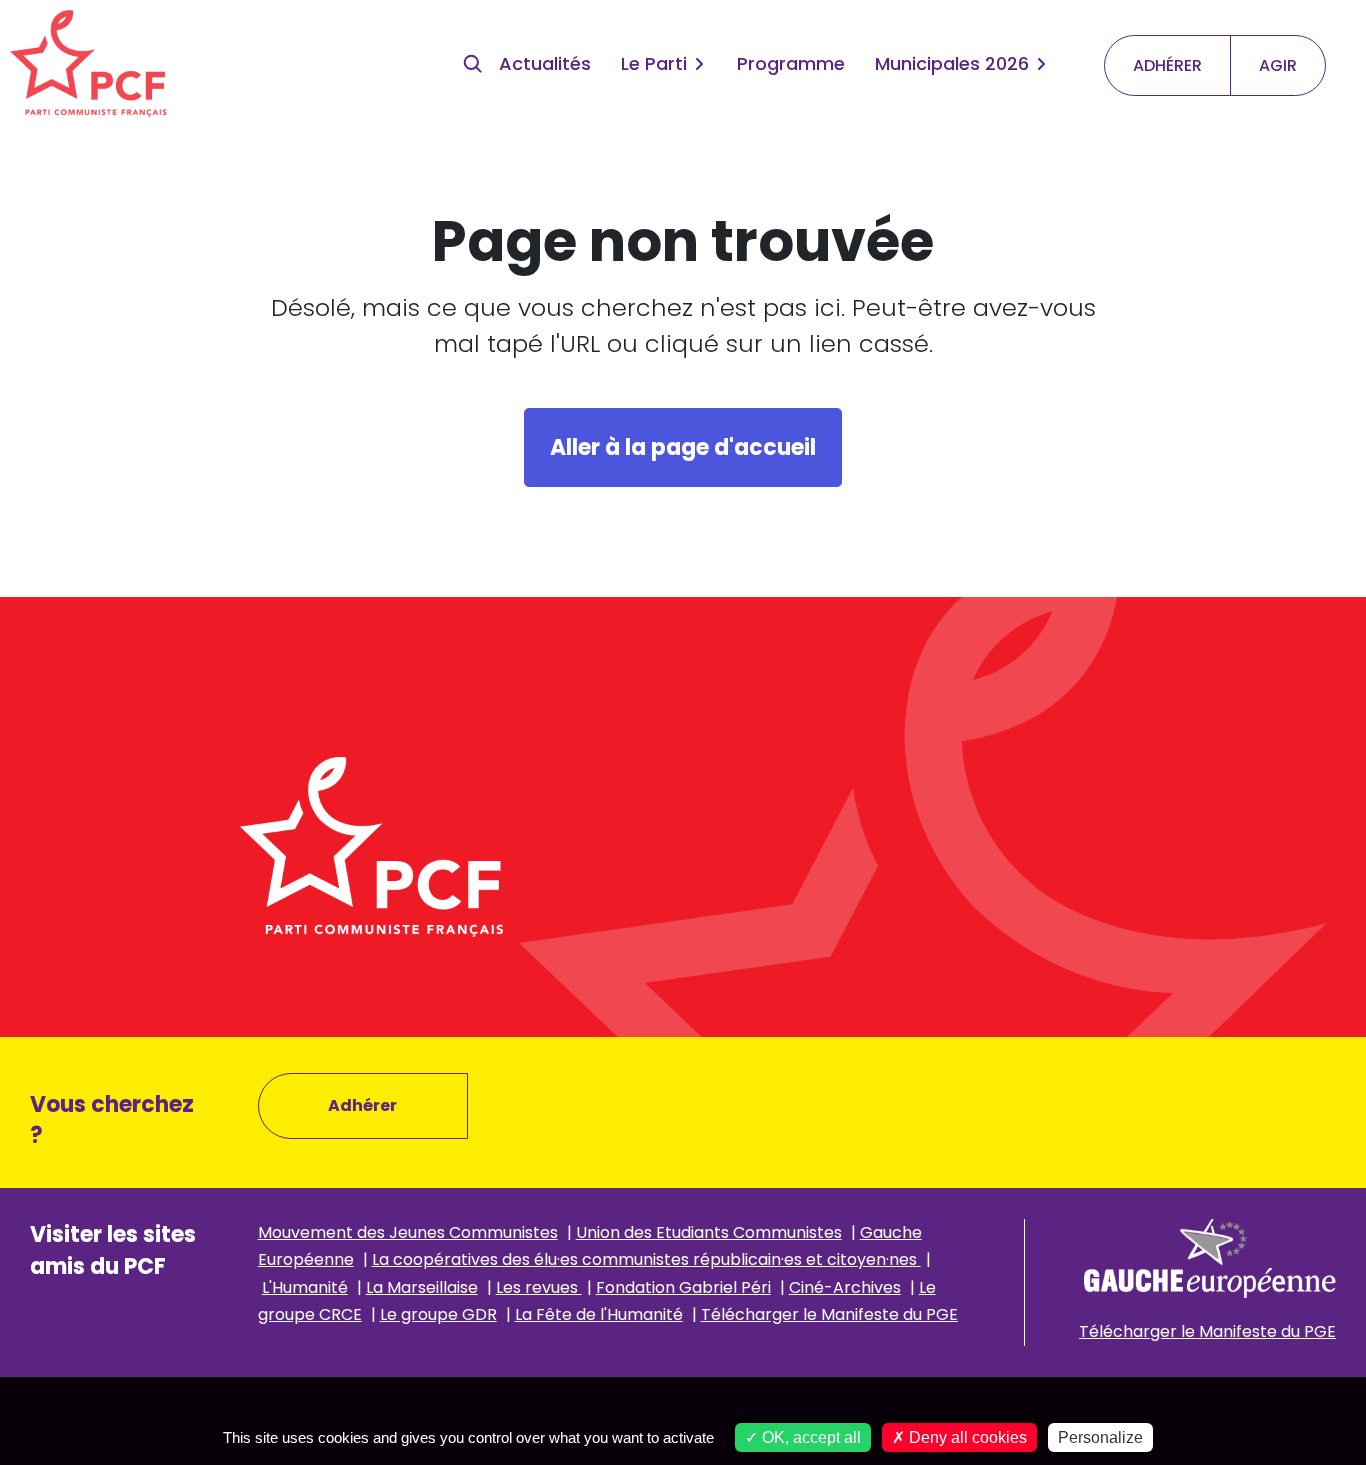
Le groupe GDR (438, 1314)
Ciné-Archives (845, 1287)
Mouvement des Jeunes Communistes (408, 1232)
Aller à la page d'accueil (683, 447)
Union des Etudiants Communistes (709, 1232)
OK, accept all (809, 1437)
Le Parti (654, 63)
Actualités (545, 63)
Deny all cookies (966, 1437)
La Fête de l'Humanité (599, 1314)
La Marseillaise (422, 1287)
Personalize (1100, 1437)
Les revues (539, 1287)
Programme (791, 63)
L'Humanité (305, 1287)
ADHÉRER (1167, 65)
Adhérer (362, 1105)
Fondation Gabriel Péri (683, 1287)
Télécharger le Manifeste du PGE (829, 1314)
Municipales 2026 (952, 63)
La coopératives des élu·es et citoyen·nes (646, 1259)
